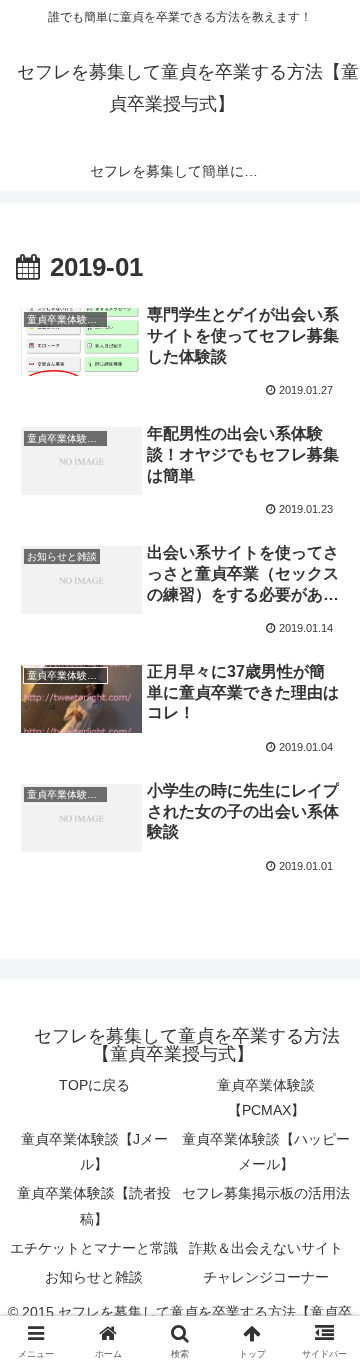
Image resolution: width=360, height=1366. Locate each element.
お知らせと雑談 (94, 1277)
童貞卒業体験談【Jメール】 (94, 1151)
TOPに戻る (94, 1085)
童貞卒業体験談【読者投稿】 (94, 1205)
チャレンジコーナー (266, 1277)
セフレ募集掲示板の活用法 (266, 1193)
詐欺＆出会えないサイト (266, 1248)
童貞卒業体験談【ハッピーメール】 (266, 1151)
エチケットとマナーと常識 (94, 1248)
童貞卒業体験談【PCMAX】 (266, 1097)
